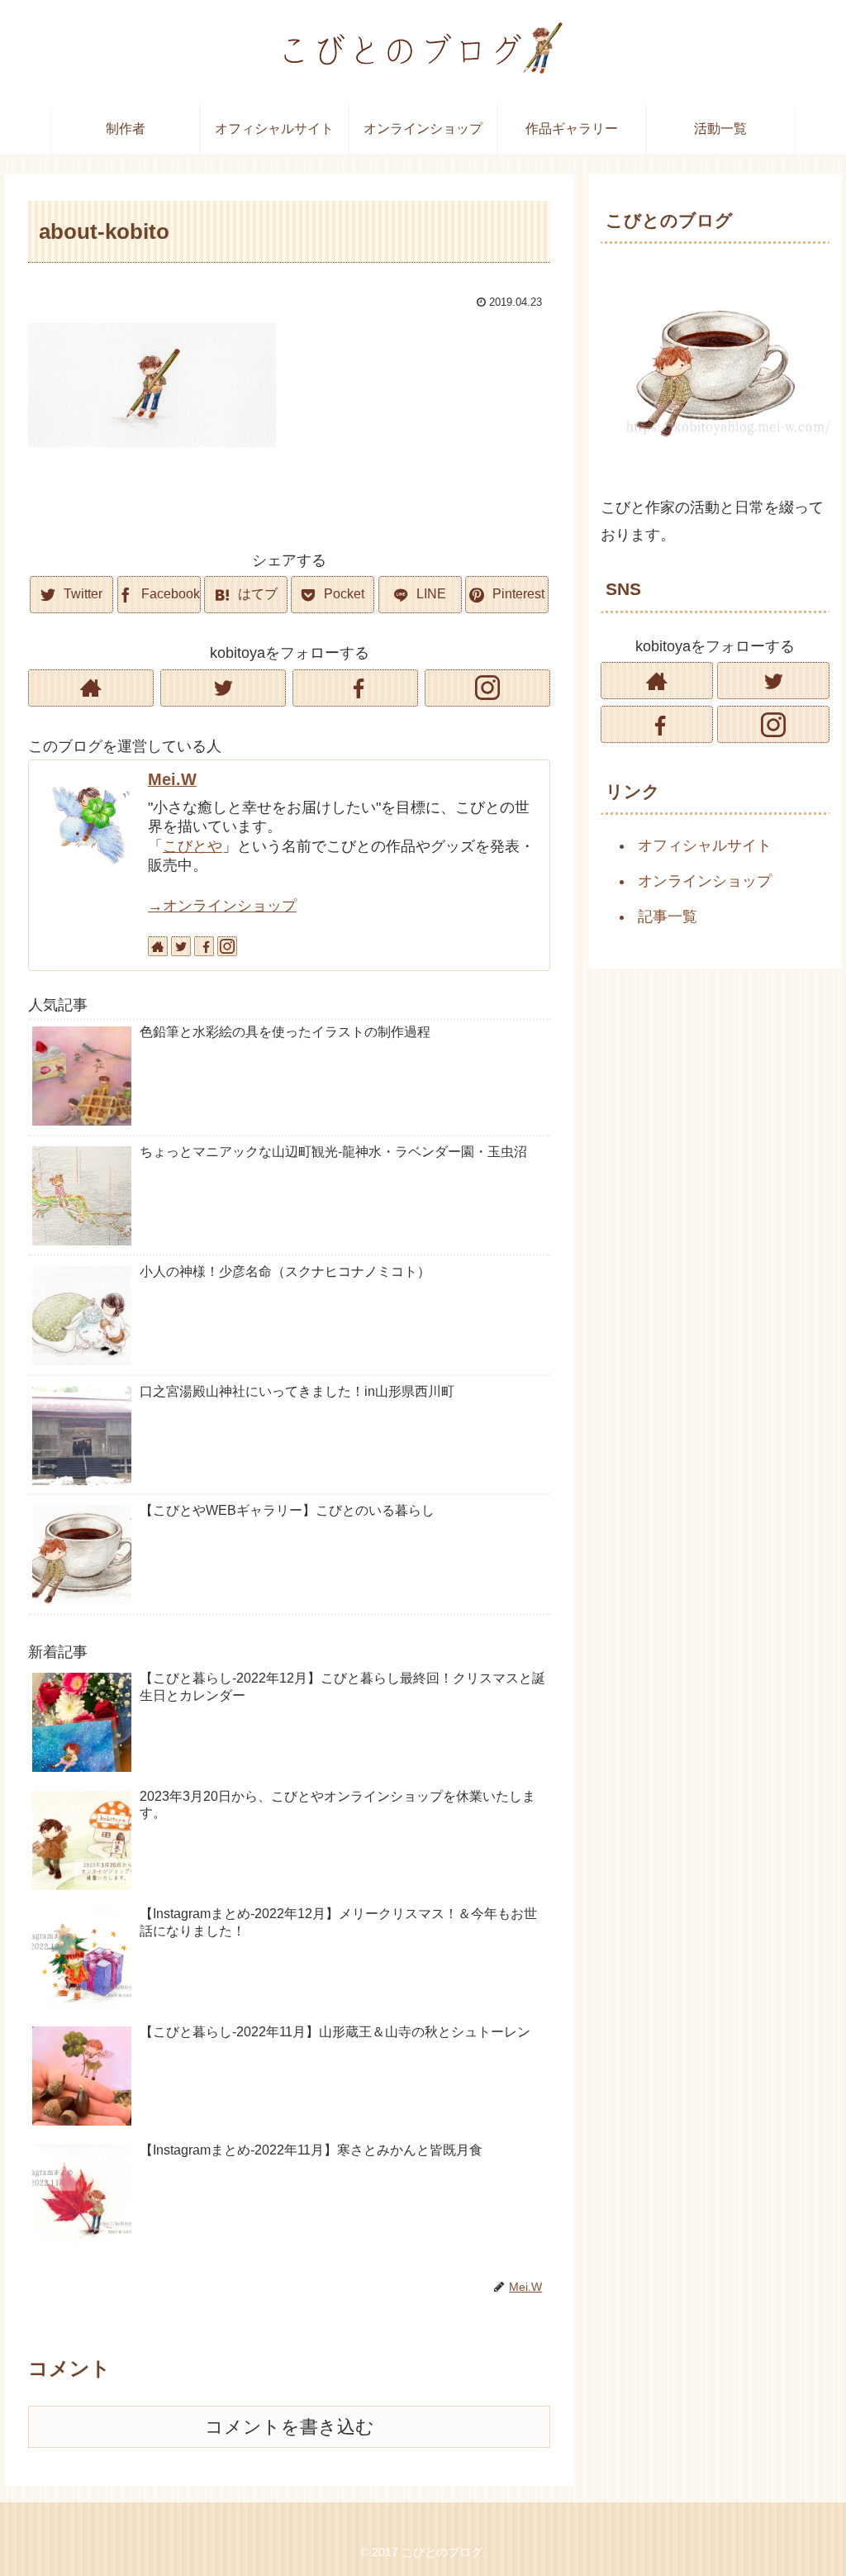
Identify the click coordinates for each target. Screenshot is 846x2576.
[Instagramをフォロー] (487, 688)
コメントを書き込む (290, 2427)
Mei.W (172, 779)
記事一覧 (668, 917)
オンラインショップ (705, 881)
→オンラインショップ (222, 906)
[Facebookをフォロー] (355, 688)
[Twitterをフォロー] (223, 688)
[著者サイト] (91, 688)
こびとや (192, 846)
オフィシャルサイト (705, 845)
